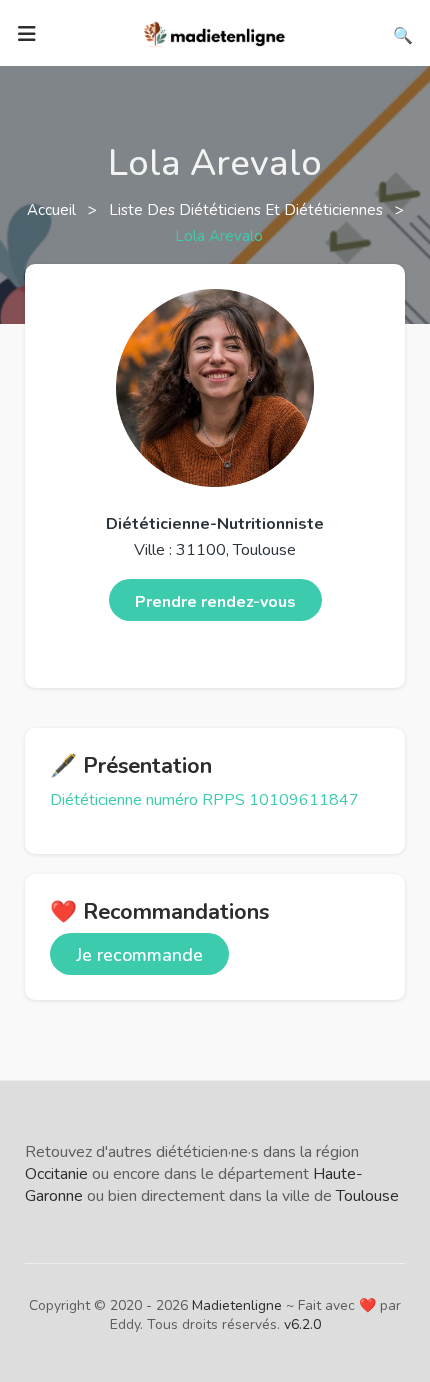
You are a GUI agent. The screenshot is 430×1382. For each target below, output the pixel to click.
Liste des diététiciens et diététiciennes (248, 210)
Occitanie (56, 1174)
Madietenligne (237, 1305)
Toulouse (367, 1196)
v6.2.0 (302, 1324)
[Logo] (215, 32)
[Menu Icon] (27, 34)
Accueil (53, 210)
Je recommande (139, 955)
